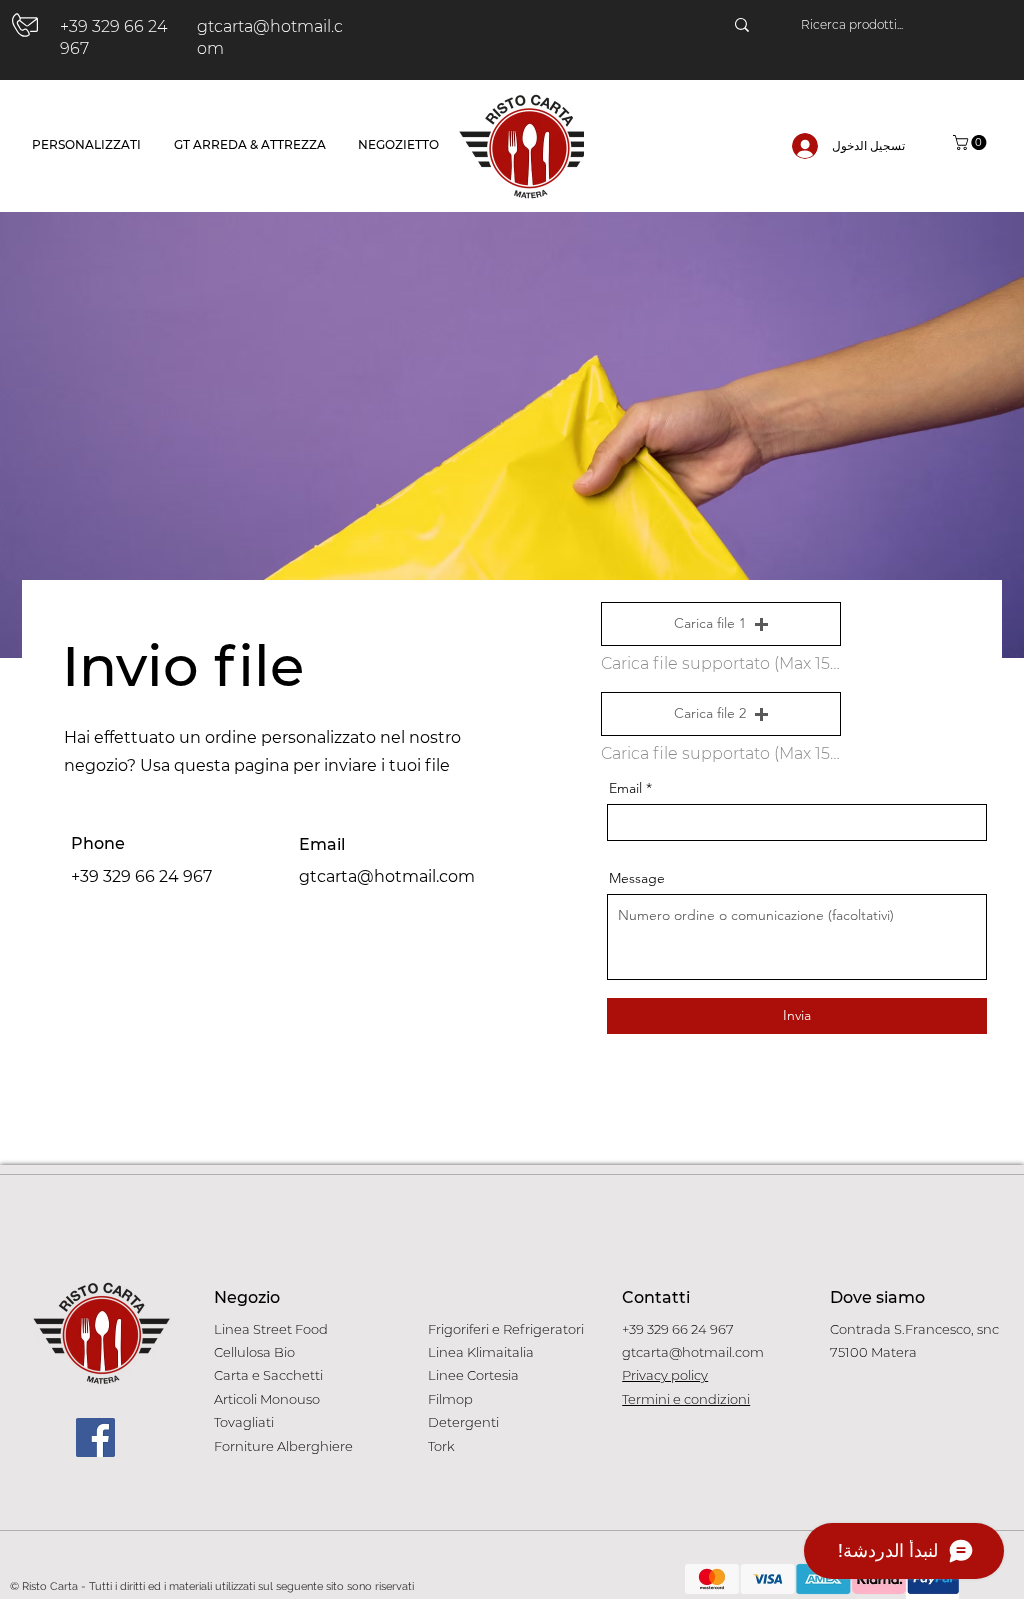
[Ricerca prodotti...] (742, 25)
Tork (441, 1446)
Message (637, 878)
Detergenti (463, 1422)
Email (625, 788)
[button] (971, 142)
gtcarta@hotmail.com (387, 876)
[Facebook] (95, 1437)
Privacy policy (665, 1375)
